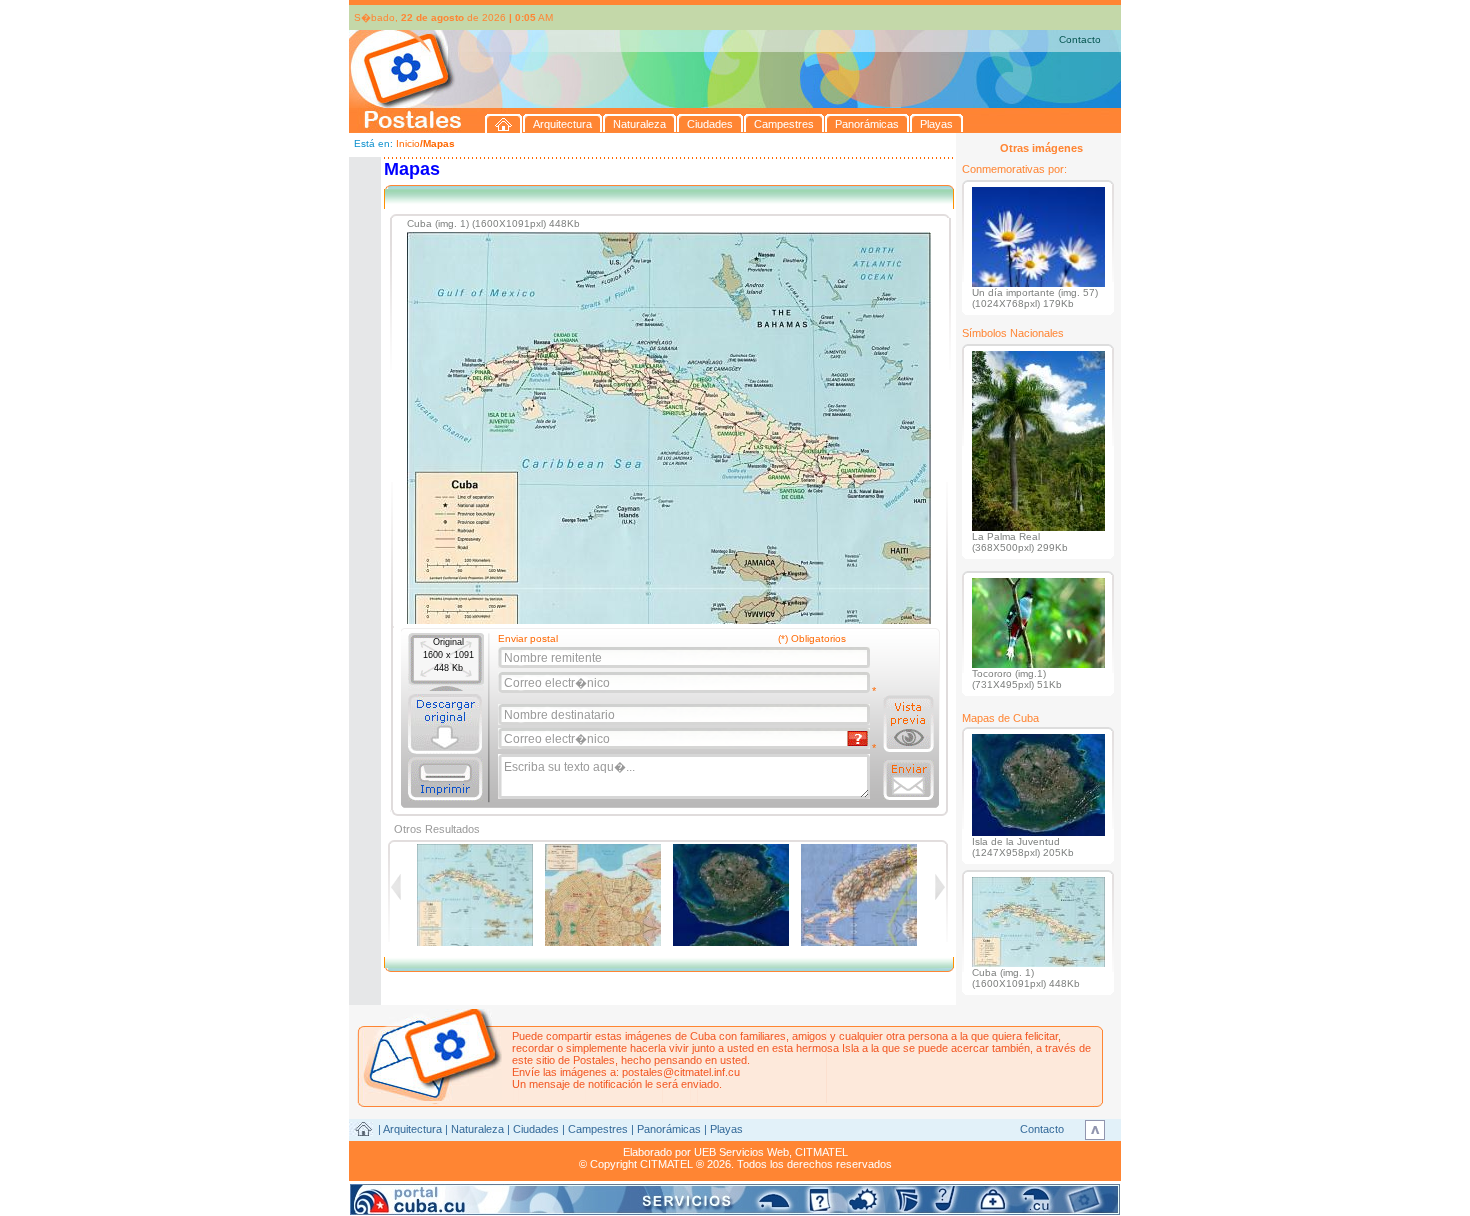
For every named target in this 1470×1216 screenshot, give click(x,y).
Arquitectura (412, 1129)
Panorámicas (669, 1129)
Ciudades (536, 1129)
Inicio (408, 143)
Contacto (1080, 39)
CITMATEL (821, 1152)
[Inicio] (504, 123)
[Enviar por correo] (908, 780)
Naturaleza (477, 1129)
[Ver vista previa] (908, 724)
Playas (726, 1129)
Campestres (598, 1129)
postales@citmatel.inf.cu (681, 1072)
